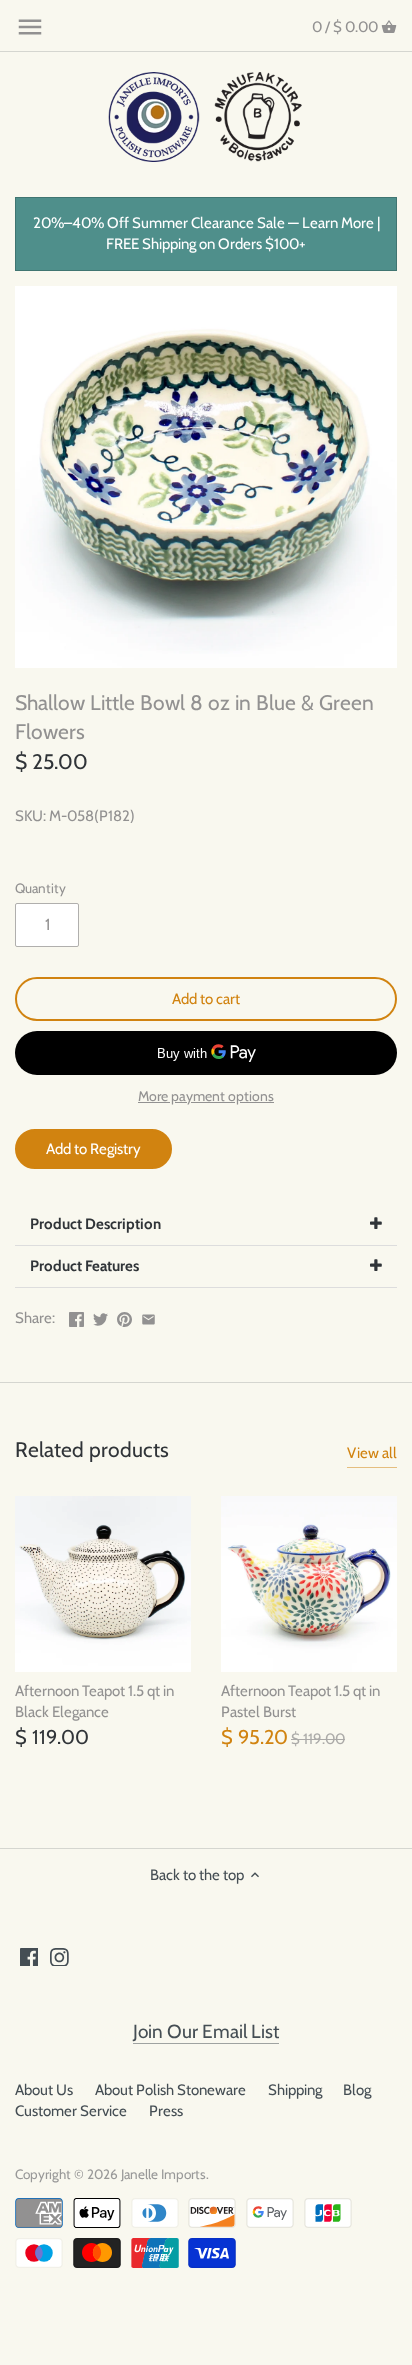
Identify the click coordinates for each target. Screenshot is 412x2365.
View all (372, 1453)
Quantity (40, 888)
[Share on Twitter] (100, 1316)
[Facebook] (29, 1956)
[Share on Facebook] (76, 1316)
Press (166, 2111)
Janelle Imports (163, 2174)
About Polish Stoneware (170, 2090)
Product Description (95, 1224)
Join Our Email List (206, 2031)
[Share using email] (148, 1316)
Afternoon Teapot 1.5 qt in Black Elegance (94, 1701)
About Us (44, 2090)
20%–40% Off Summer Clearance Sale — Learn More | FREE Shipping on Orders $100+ (206, 233)
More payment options (206, 1096)
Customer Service (71, 2111)
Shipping (295, 2090)
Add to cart (206, 999)
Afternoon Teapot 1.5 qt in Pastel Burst (300, 1701)
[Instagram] (59, 1956)
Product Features (84, 1266)
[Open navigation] (30, 27)
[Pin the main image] (124, 1316)
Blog (357, 2090)
